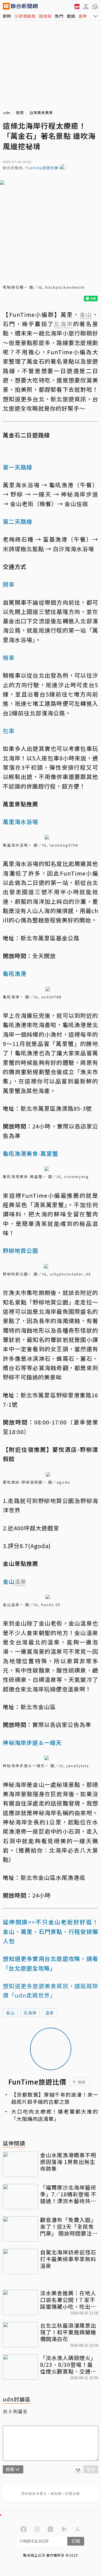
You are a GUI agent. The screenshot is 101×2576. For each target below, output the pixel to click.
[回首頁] (24, 6)
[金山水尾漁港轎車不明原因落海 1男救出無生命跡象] (20, 2164)
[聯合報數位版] (77, 6)
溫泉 (50, 2013)
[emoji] (78, 2469)
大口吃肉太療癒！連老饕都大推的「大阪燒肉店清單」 (55, 2115)
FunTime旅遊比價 (42, 168)
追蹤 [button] (82, 2082)
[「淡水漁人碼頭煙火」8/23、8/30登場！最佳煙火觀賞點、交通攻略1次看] (20, 2367)
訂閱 (76, 2541)
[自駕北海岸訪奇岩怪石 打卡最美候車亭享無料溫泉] (20, 2261)
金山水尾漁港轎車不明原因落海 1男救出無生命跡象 (68, 2162)
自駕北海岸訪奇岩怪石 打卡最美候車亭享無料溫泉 (69, 2259)
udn (7, 113)
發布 (91, 2469)
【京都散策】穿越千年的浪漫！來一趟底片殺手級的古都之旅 (55, 2098)
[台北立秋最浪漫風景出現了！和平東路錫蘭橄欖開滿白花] (20, 2335)
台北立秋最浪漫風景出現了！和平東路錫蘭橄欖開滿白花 (68, 2332)
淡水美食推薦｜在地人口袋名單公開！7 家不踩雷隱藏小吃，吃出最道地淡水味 (68, 2300)
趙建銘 (45, 16)
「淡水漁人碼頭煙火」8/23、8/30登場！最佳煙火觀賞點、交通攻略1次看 (68, 2364)
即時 (7, 16)
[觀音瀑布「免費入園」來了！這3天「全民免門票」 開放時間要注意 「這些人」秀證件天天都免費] (20, 2229)
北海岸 (30, 2013)
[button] (86, 6)
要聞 (71, 16)
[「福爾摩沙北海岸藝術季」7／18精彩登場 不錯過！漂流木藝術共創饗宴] (20, 2197)
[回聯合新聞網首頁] (6, 6)
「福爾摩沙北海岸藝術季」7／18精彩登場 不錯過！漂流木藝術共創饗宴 (68, 2194)
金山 (10, 2013)
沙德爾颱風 (25, 16)
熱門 (59, 16)
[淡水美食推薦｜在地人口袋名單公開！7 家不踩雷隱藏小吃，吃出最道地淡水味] (20, 2302)
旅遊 (20, 113)
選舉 (83, 16)
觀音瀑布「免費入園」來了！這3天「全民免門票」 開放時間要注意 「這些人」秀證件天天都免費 (69, 2226)
